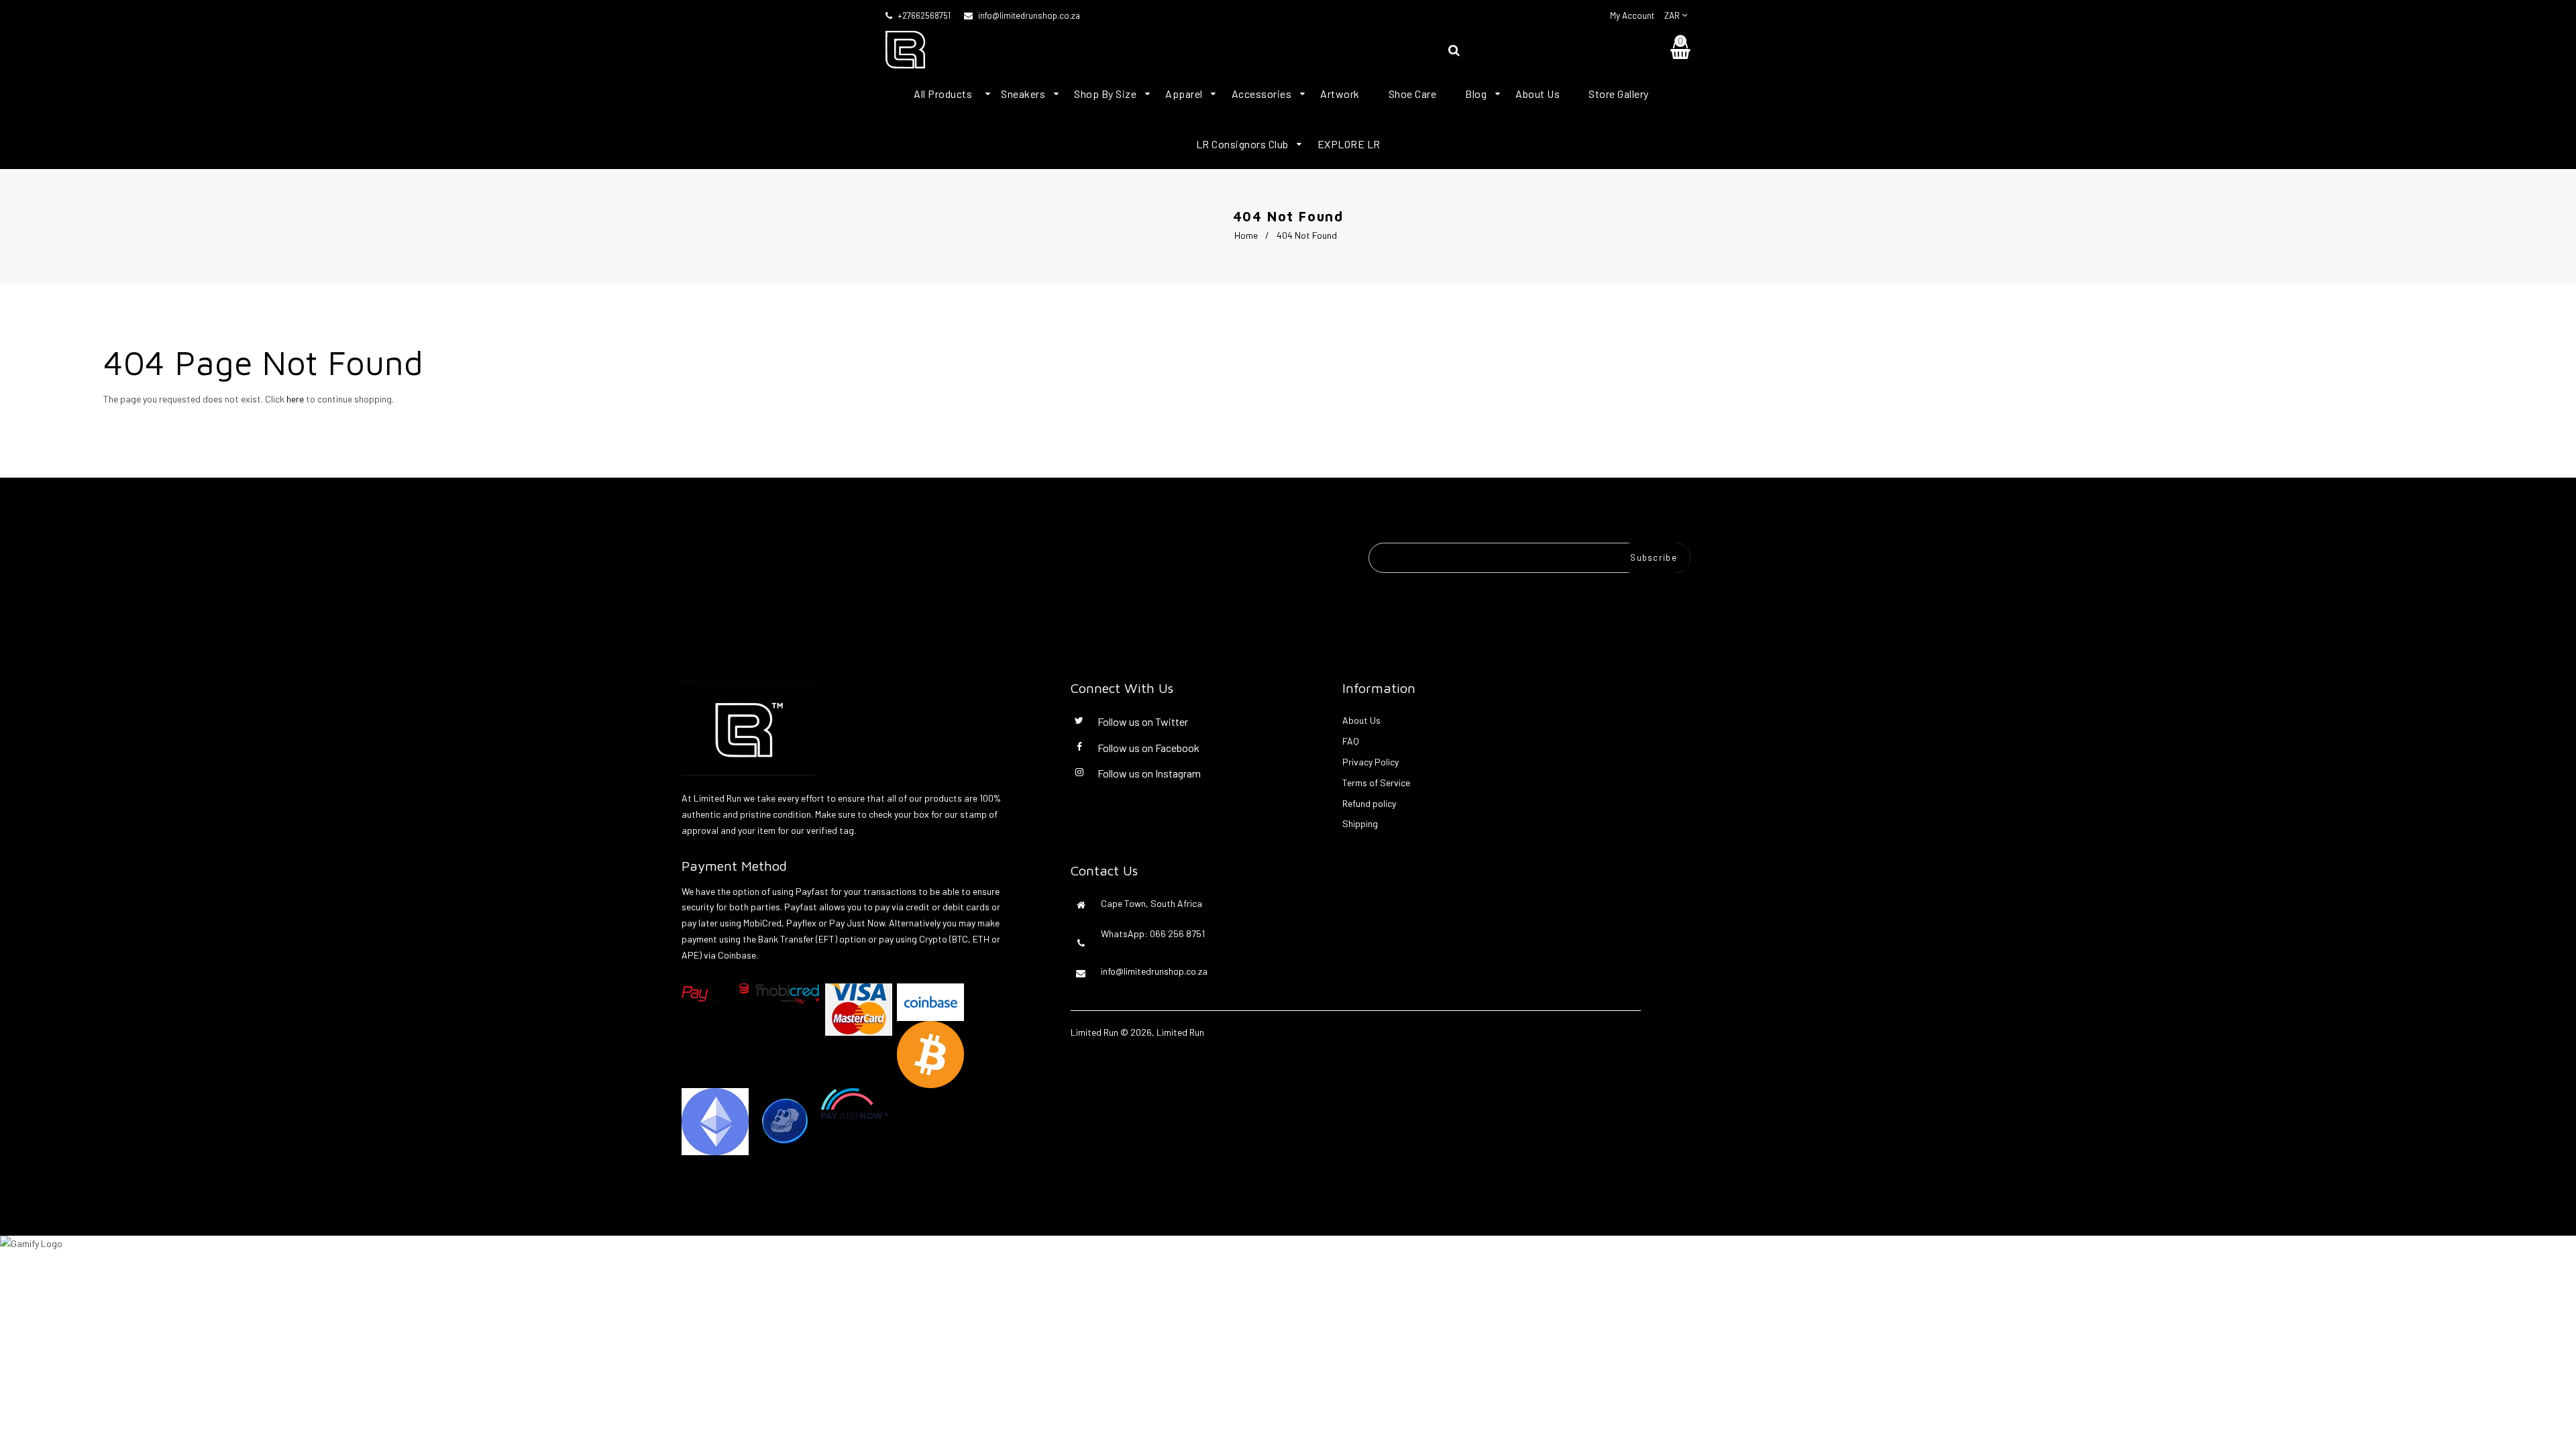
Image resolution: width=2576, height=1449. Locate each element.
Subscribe (1654, 557)
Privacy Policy (1371, 762)
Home (1246, 235)
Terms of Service (1376, 783)
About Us (1361, 720)
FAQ (1351, 741)
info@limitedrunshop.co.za (1029, 15)
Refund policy (1369, 803)
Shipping (1360, 823)
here (295, 399)
